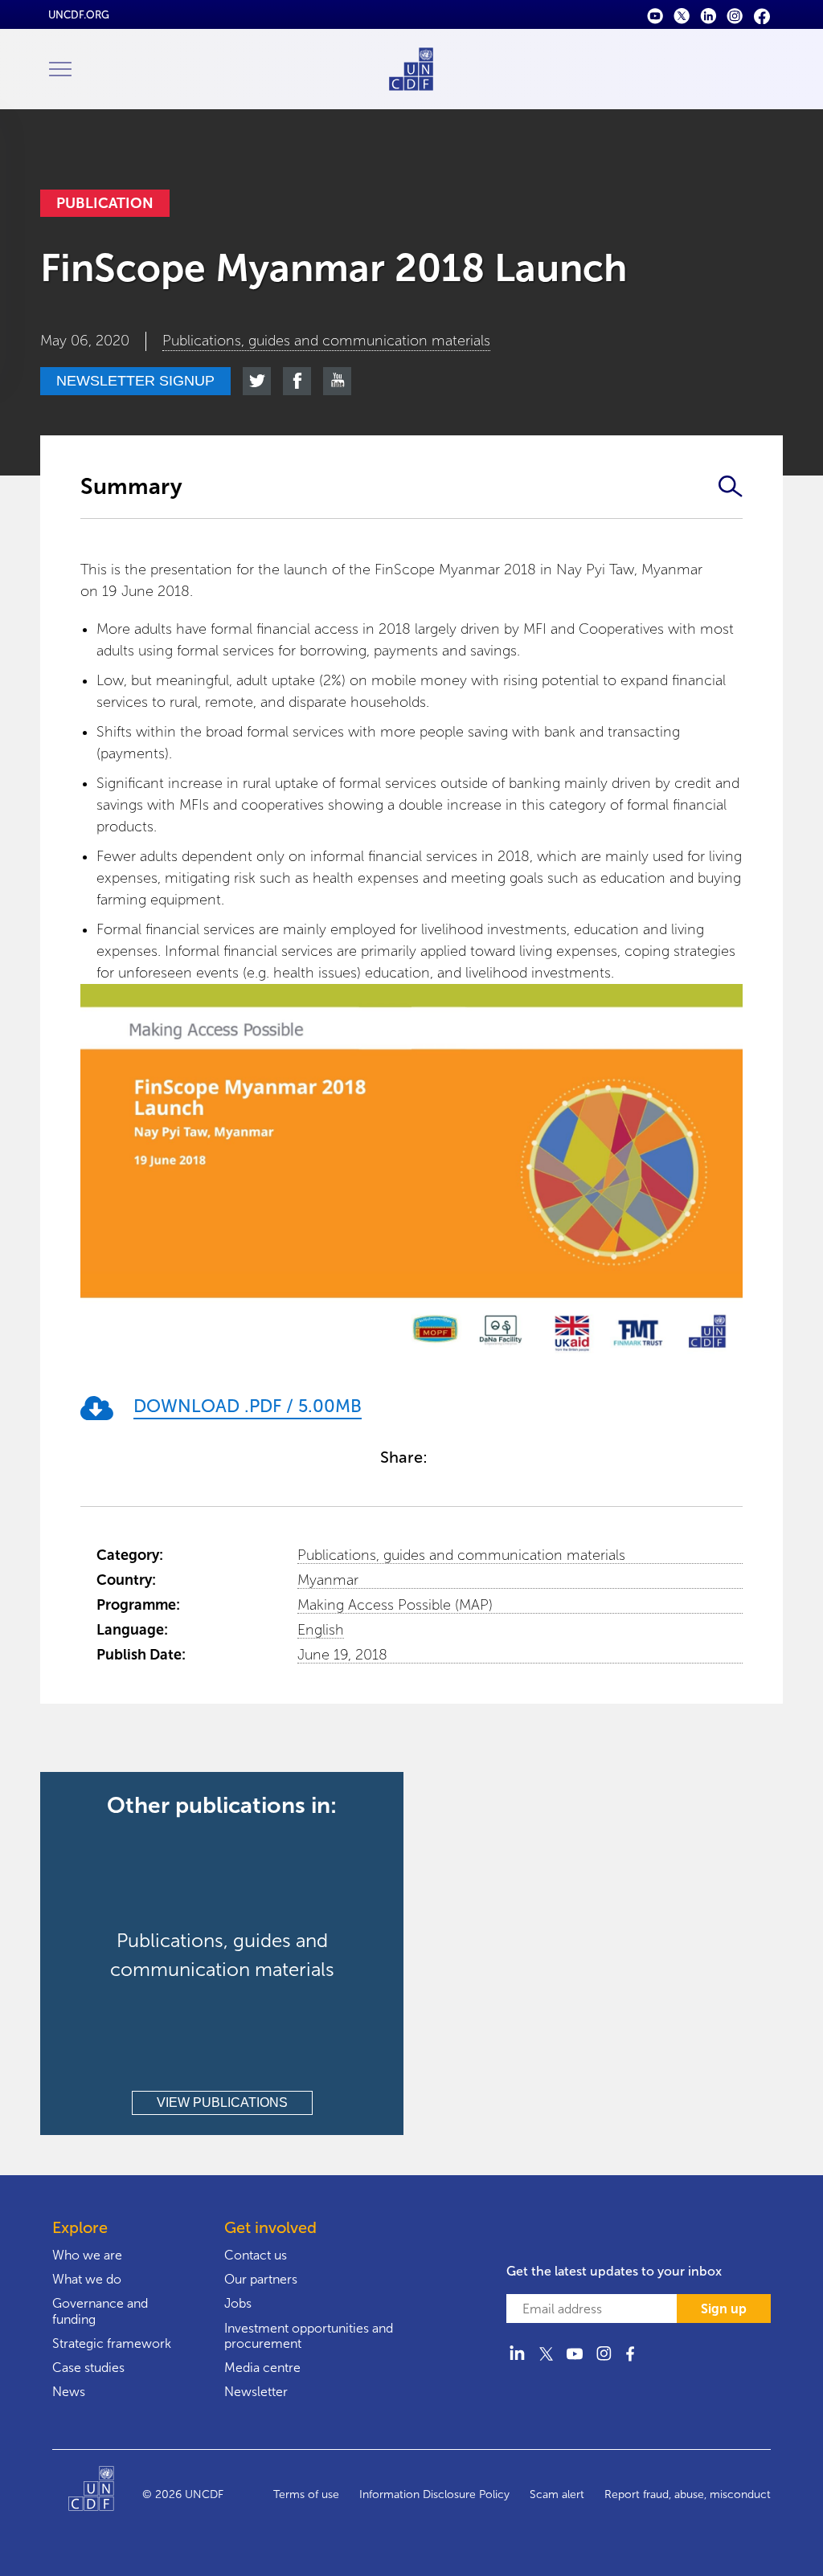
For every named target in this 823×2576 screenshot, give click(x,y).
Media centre (262, 2368)
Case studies (88, 2368)
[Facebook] (762, 15)
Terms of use (306, 2494)
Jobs (238, 2303)
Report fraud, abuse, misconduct (688, 2494)
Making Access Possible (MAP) (395, 1605)
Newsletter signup (135, 381)
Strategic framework (112, 2343)
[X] (682, 15)
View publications (222, 2102)
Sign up (724, 2309)
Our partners (261, 2279)
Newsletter (256, 2392)
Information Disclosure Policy (434, 2494)
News (69, 2392)
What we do (87, 2279)
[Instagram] (735, 15)
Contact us (256, 2255)
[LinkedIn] (708, 15)
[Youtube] (655, 15)
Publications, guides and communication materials (461, 1555)
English (321, 1630)
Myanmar (328, 1580)
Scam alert (557, 2494)
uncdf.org (79, 15)
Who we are (87, 2255)
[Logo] (105, 2495)
